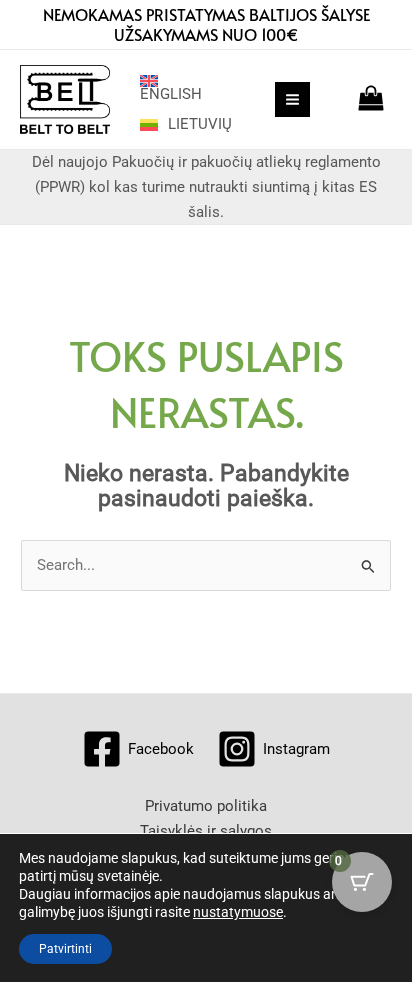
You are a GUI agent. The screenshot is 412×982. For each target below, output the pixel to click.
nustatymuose (238, 912)
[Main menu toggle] (292, 99)
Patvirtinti (65, 949)
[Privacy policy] (206, 806)
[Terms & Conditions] (206, 831)
